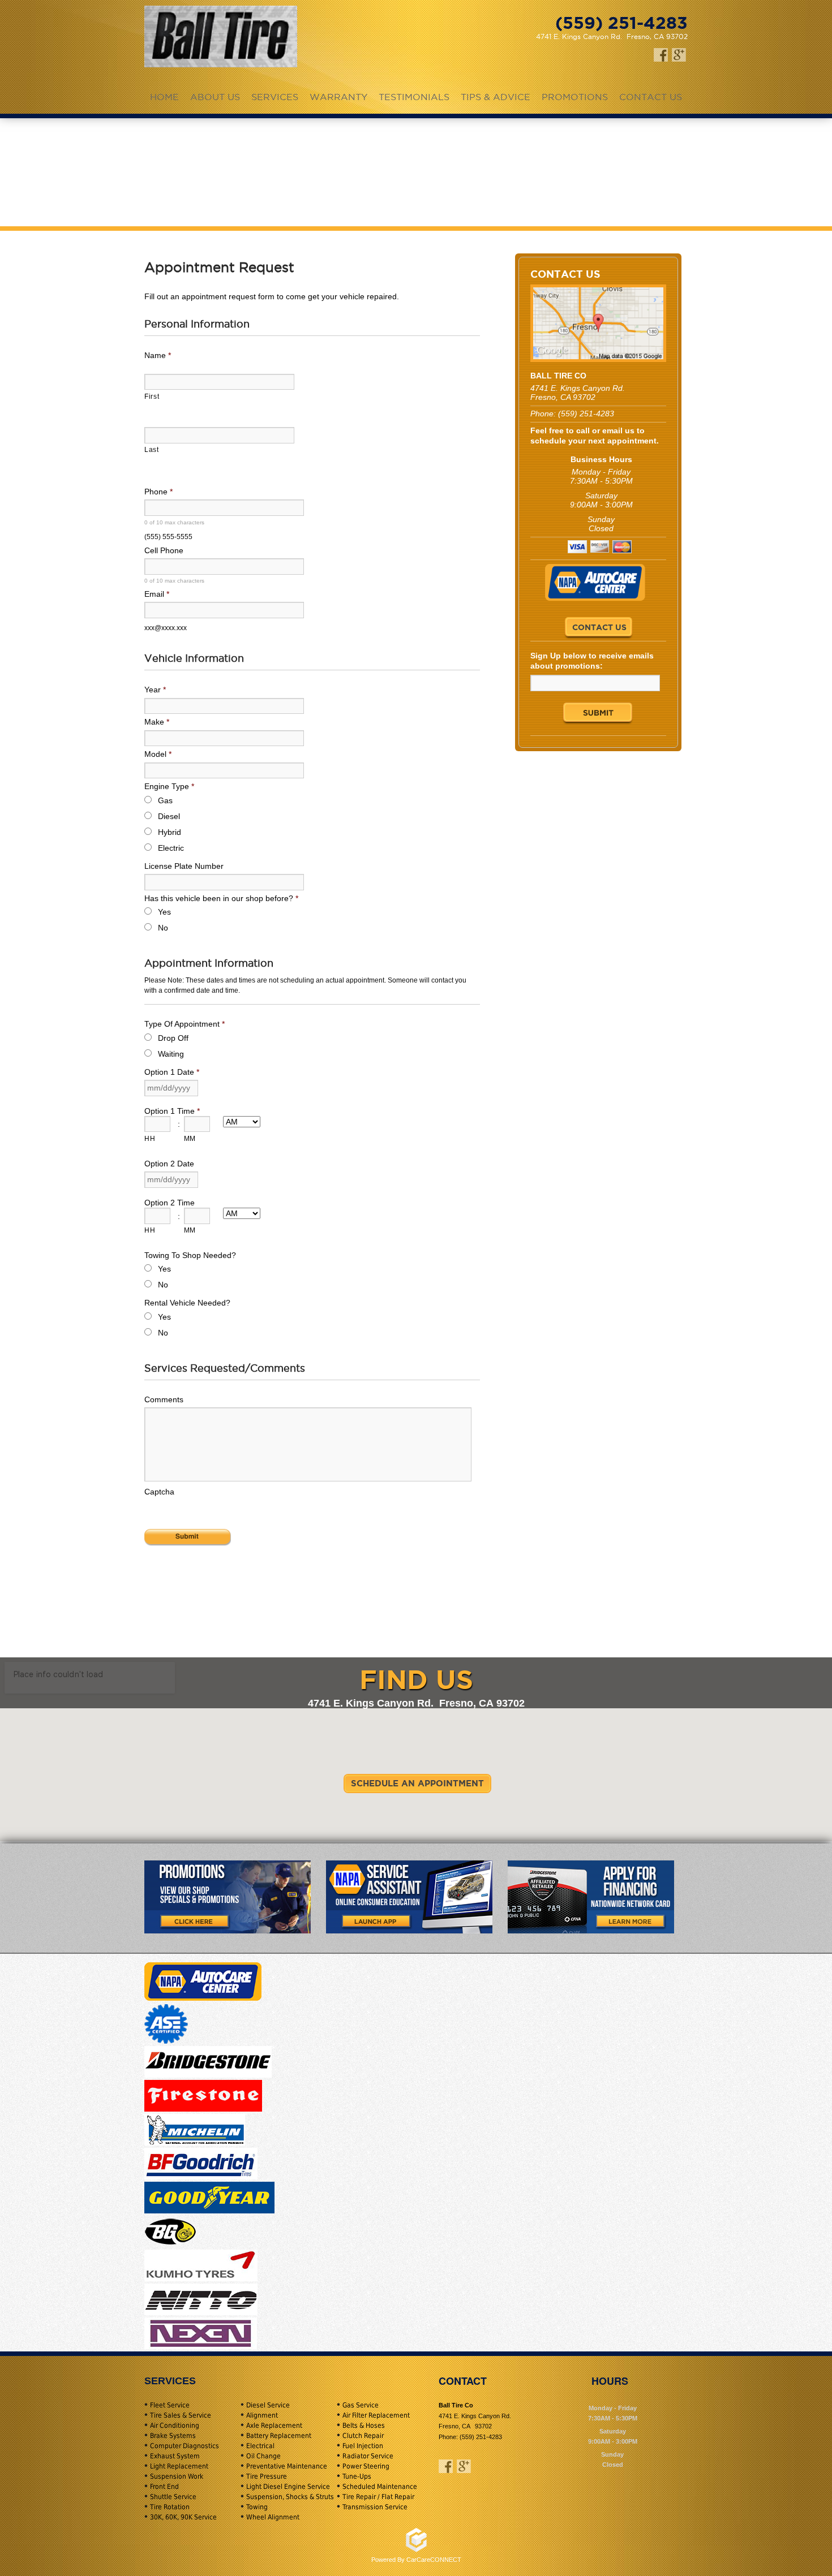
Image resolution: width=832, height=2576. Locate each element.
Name (158, 355)
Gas (165, 800)
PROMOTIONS (575, 97)
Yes (164, 912)
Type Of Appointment (185, 1024)
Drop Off (173, 1038)
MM (190, 1139)
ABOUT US (215, 97)
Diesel (169, 816)
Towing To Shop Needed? (190, 1255)
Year (155, 690)
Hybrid (170, 832)
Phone (158, 492)
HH (150, 1139)
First (152, 397)
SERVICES (275, 97)
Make (157, 722)
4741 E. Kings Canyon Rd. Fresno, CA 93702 (612, 36)
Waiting (171, 1054)
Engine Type (169, 786)
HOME (164, 97)
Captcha (159, 1492)
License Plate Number (184, 866)
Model (158, 754)
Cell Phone (164, 550)
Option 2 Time (170, 1203)
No (163, 928)
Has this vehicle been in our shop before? (221, 898)
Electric (171, 848)
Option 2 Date (169, 1164)
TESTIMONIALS (414, 97)
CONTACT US (651, 97)
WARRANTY (338, 97)
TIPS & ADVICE (496, 97)
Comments (164, 1399)
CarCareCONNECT (434, 2560)
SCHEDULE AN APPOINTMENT (417, 1783)
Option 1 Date (172, 1072)
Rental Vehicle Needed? (187, 1303)
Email (157, 594)
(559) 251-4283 (586, 413)
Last (152, 450)
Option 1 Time (172, 1111)
